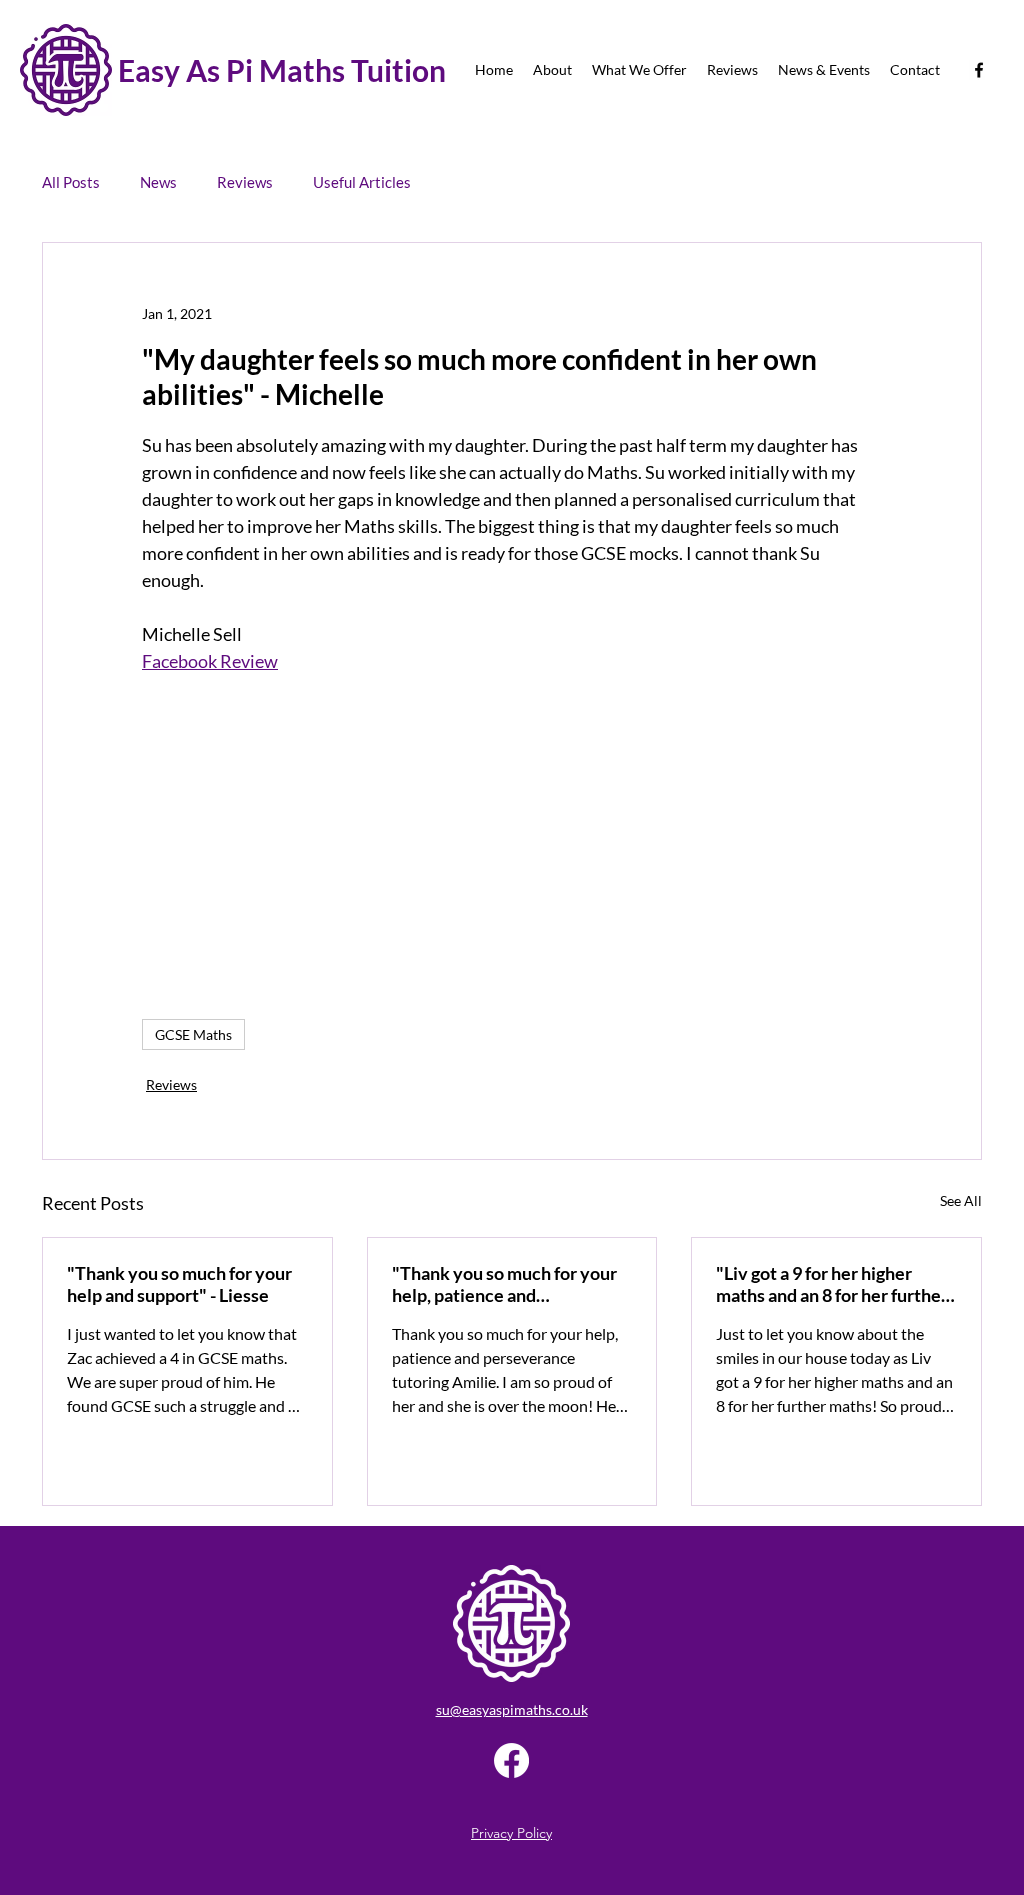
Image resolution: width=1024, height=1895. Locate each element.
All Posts (71, 182)
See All (961, 1200)
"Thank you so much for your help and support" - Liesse (179, 1284)
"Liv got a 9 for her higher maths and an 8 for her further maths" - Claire (832, 1284)
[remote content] (512, 837)
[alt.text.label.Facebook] (979, 70)
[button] (552, 70)
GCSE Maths (193, 1034)
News (158, 182)
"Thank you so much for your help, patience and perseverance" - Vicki (504, 1284)
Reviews (245, 182)
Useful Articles (362, 182)
